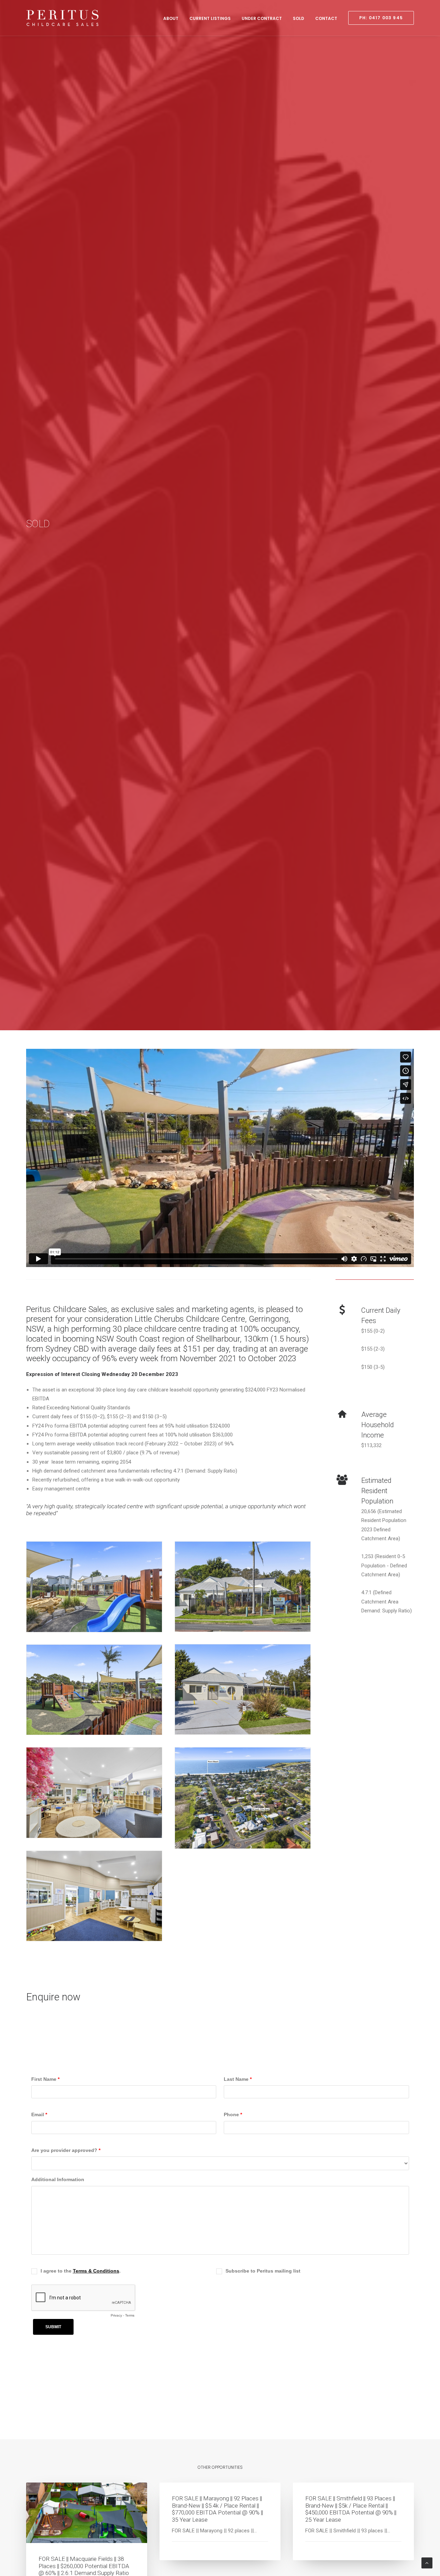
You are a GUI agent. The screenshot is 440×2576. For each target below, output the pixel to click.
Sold (299, 18)
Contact (326, 18)
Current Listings (210, 18)
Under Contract (262, 18)
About (171, 18)
